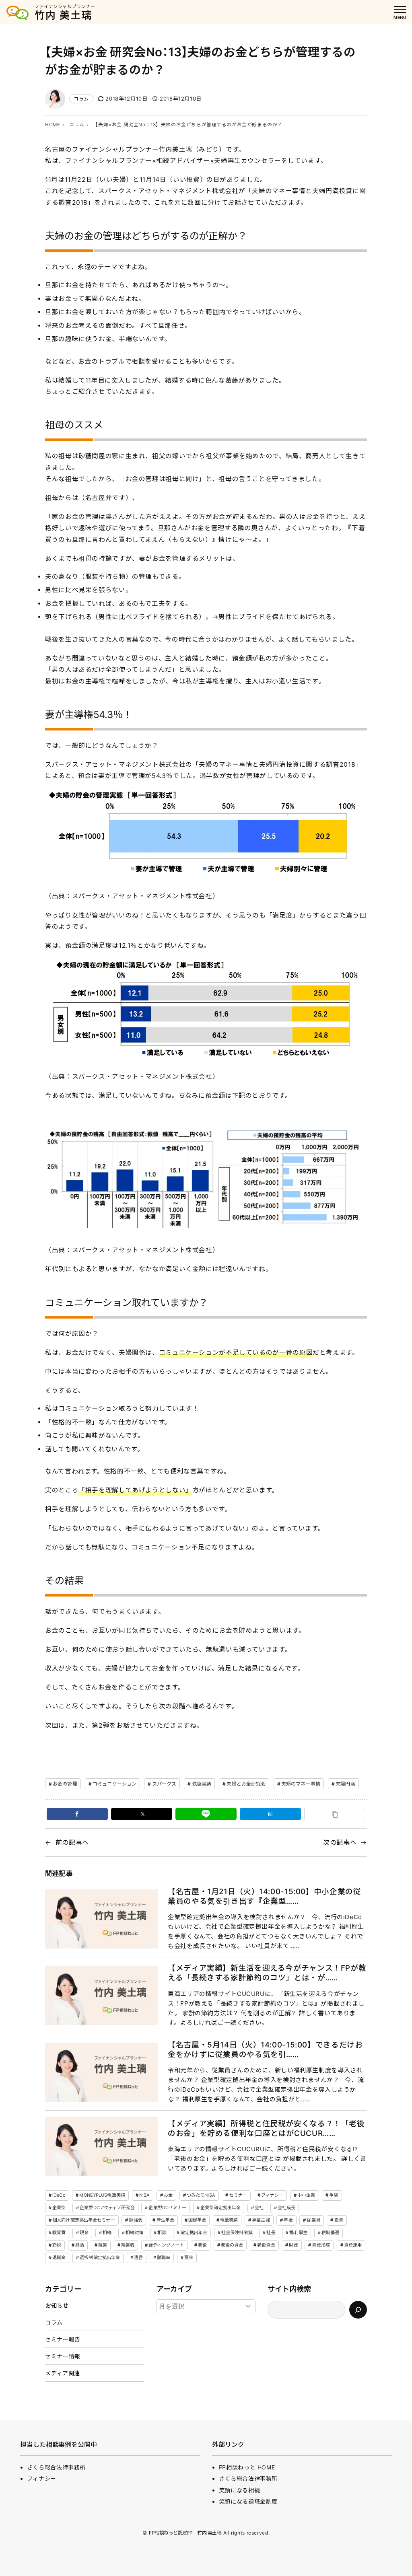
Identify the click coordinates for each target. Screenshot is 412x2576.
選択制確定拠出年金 (100, 2257)
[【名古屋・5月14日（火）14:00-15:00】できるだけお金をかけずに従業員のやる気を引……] (101, 2072)
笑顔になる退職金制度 (248, 2501)
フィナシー (272, 2195)
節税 (57, 2245)
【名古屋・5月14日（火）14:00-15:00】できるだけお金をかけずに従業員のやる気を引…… (265, 2050)
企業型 (59, 2208)
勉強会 (135, 2220)
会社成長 (286, 2208)
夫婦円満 (345, 1784)
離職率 (164, 2257)
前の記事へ (72, 1842)
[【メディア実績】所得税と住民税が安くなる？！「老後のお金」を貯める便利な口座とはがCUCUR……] (101, 2146)
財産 (293, 2245)
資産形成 (321, 2245)
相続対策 (134, 2232)
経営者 (128, 2245)
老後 (202, 2245)
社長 (271, 2232)
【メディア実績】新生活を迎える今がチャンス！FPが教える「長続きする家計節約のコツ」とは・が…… (267, 1973)
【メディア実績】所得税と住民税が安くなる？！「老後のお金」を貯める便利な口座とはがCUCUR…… (266, 2128)
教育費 (59, 2232)
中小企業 (306, 2195)
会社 (259, 2208)
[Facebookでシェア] (77, 1814)
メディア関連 (63, 2373)
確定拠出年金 (194, 2232)
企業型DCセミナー (167, 2208)
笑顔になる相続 (239, 2490)
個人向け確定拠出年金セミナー (84, 2220)
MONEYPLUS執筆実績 (102, 2195)
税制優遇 (330, 2232)
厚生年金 (165, 2220)
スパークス (164, 1784)
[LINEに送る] (206, 1814)
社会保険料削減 (237, 2232)
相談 (162, 2232)
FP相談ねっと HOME (247, 2467)
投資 (339, 2220)
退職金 (59, 2257)
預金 (189, 2257)
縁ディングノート (166, 2245)
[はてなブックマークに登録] (270, 1814)
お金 (168, 2195)
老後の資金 (232, 2245)
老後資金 (266, 2245)
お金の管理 (65, 1784)
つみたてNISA (201, 2195)
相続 (107, 2232)
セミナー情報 (63, 2356)
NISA (144, 2195)
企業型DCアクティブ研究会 (107, 2208)
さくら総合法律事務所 (56, 2467)
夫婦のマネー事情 (301, 1784)
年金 (288, 2220)
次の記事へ (340, 1842)
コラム (81, 99)
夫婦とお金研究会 (246, 1784)
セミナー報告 (63, 2339)
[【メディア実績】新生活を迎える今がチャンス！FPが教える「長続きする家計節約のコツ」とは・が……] (101, 1996)
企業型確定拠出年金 (220, 2208)
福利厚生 (298, 2232)
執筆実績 (202, 1784)
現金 (84, 2232)
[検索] (358, 2310)
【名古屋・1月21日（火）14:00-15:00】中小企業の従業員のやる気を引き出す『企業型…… (264, 1896)
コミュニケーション (114, 1784)
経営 (103, 2245)
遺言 (138, 2257)
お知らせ (57, 2305)
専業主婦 (261, 2220)
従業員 (313, 2220)
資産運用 (353, 2245)
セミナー (238, 2195)
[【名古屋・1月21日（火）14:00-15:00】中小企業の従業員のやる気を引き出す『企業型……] (101, 1919)
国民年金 (197, 2220)
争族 (334, 2195)
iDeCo (59, 2195)
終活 (80, 2245)
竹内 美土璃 (63, 15)
